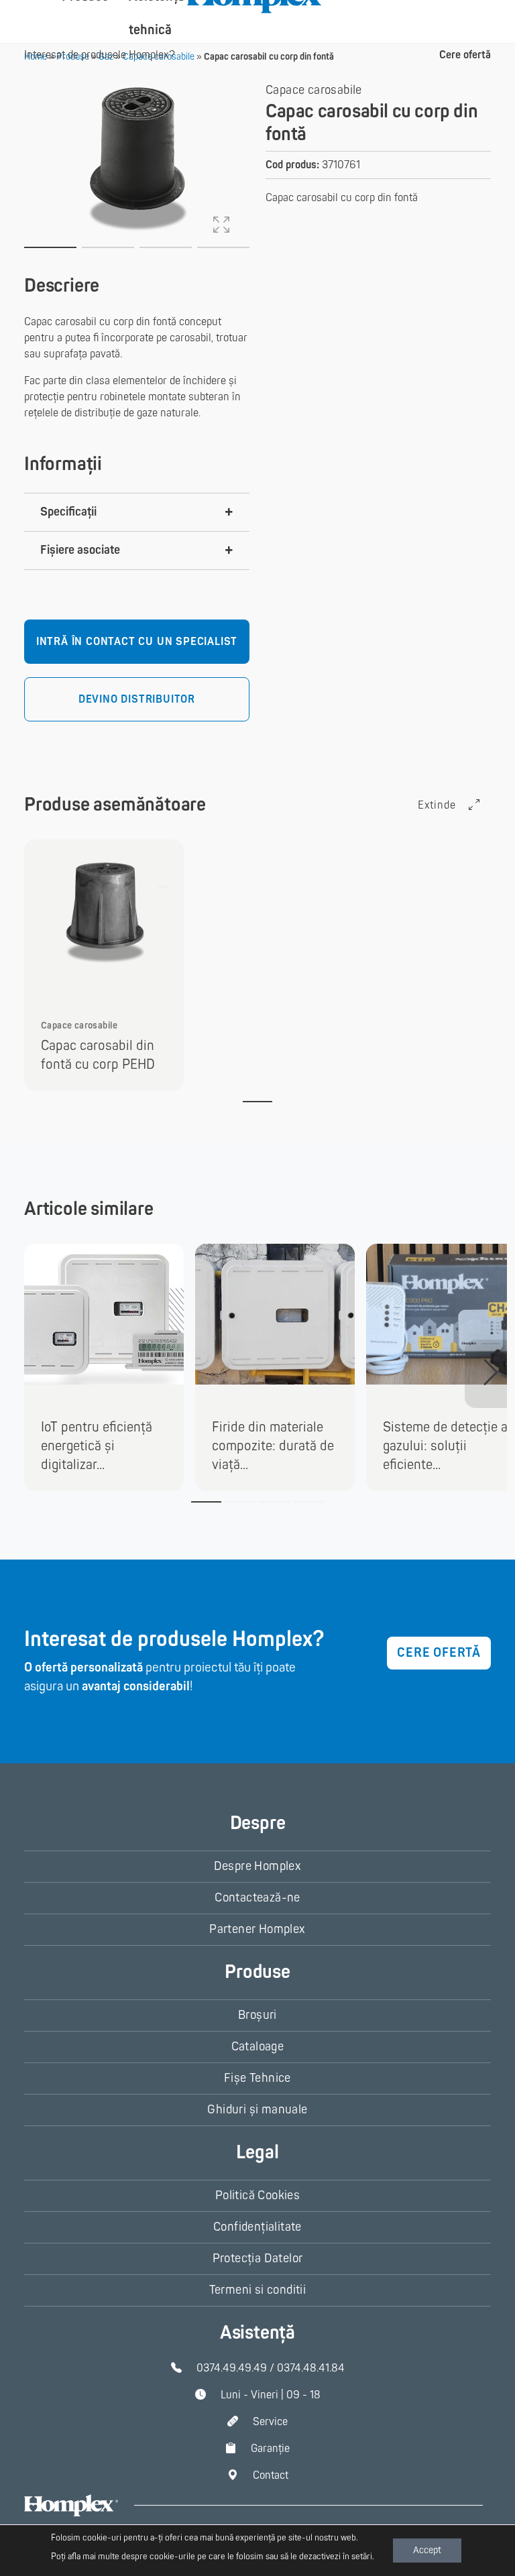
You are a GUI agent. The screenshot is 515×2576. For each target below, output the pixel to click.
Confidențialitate (257, 2227)
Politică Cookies (257, 2196)
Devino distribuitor (137, 699)
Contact (271, 2475)
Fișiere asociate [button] (80, 550)
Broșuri (257, 2015)
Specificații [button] (68, 512)
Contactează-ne (257, 1898)
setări (362, 2557)
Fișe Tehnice (257, 2078)
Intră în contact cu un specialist (137, 642)
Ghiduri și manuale (257, 2110)
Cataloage (258, 2047)
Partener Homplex (257, 1929)
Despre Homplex (258, 1866)
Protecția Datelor (258, 2259)
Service (270, 2422)
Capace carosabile (314, 90)
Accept (427, 2550)
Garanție (270, 2449)
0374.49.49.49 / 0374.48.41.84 (271, 2368)
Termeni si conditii (258, 2290)
